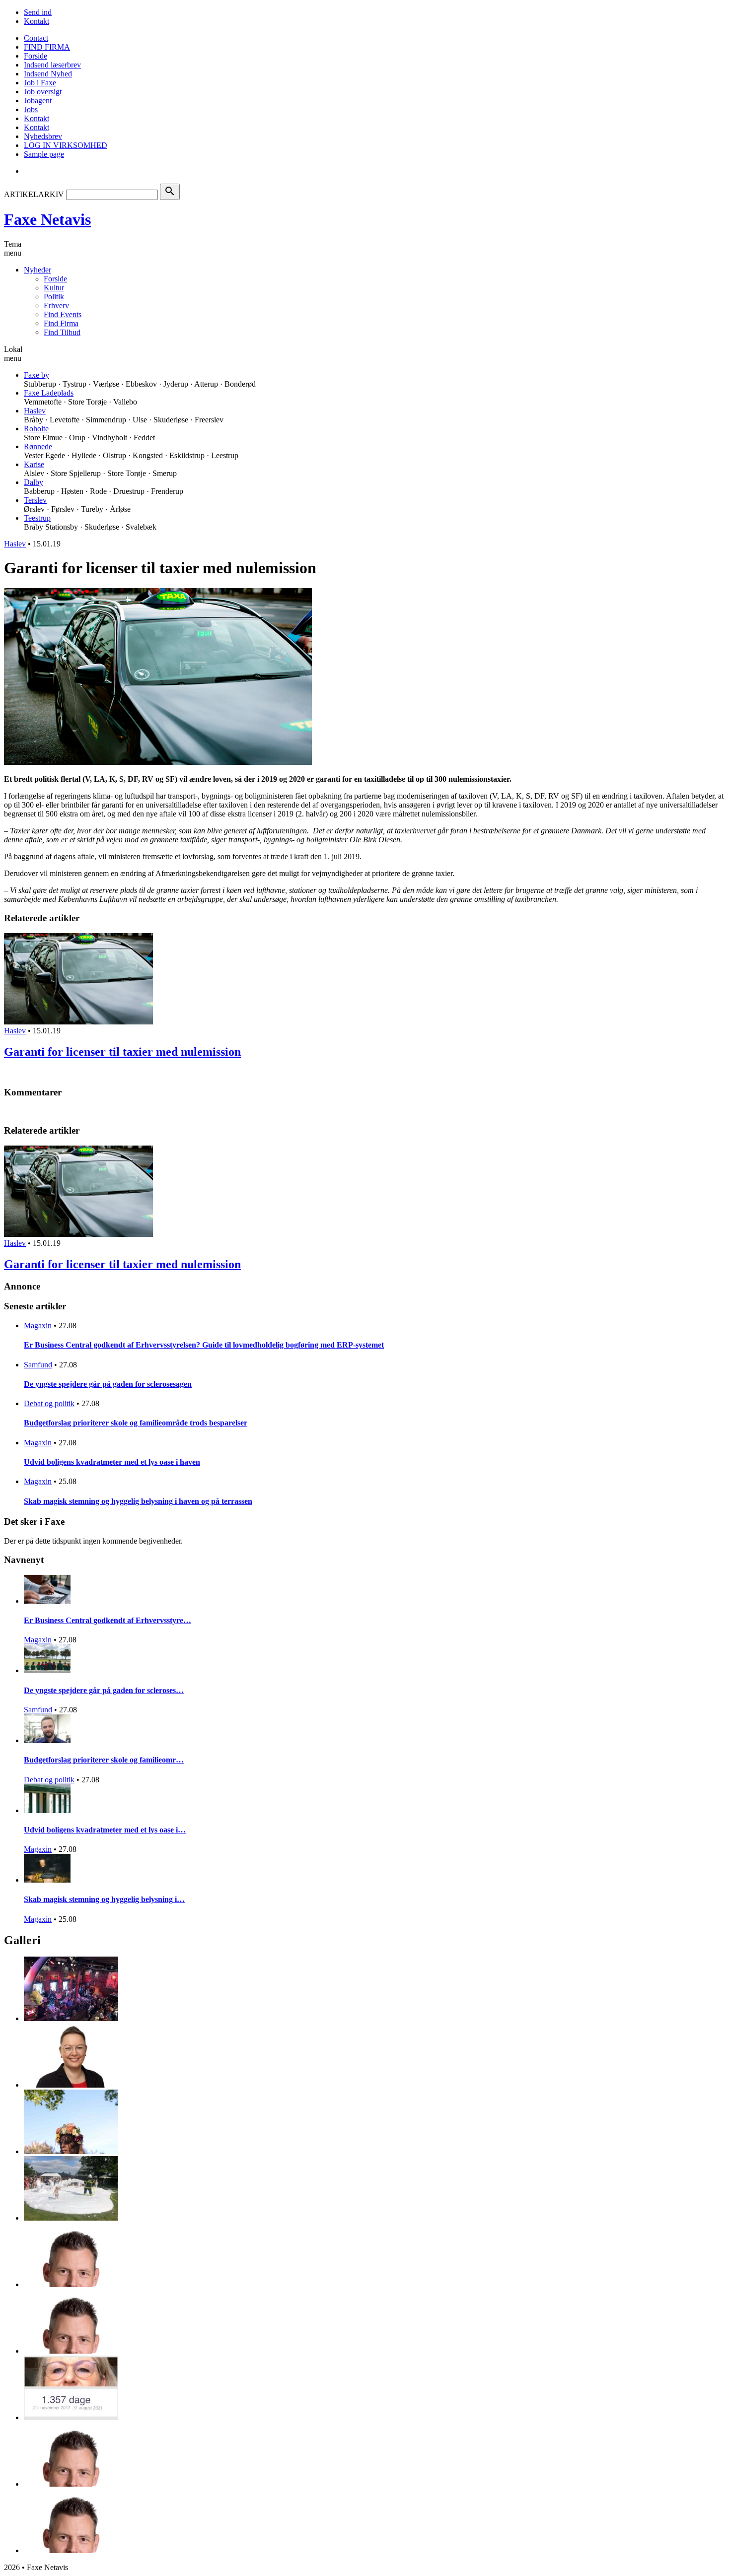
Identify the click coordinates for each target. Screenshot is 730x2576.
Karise (34, 464)
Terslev (35, 500)
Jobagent (38, 101)
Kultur (54, 288)
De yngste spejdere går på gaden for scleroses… (104, 1690)
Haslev (35, 411)
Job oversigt (43, 92)
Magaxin (38, 1325)
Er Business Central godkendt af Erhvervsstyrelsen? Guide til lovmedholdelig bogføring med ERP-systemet (204, 1345)
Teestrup (37, 518)
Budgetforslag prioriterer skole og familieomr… (104, 1760)
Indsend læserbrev (52, 65)
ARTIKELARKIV (34, 194)
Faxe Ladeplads (49, 393)
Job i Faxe (40, 83)
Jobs (31, 109)
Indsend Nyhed (48, 74)
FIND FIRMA (47, 47)
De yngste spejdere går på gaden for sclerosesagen (108, 1384)
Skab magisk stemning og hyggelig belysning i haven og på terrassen (138, 1501)
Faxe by (36, 375)
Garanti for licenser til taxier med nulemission (122, 1052)
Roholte (36, 429)
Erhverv (56, 305)
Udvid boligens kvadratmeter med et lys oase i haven (112, 1462)
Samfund (38, 1365)
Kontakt (36, 21)
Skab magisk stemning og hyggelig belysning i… (104, 1899)
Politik (54, 297)
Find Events (63, 314)
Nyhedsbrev (43, 136)
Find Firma (61, 323)
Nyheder (37, 270)
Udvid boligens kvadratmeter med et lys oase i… (105, 1830)
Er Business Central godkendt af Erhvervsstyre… (108, 1620)
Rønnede (38, 446)
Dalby (34, 482)
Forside (36, 56)
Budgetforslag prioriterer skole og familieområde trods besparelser (136, 1423)
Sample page (44, 154)
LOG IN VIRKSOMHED (66, 145)
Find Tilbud (62, 332)
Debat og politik (49, 1403)
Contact (36, 38)
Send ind (38, 12)
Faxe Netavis (47, 219)
